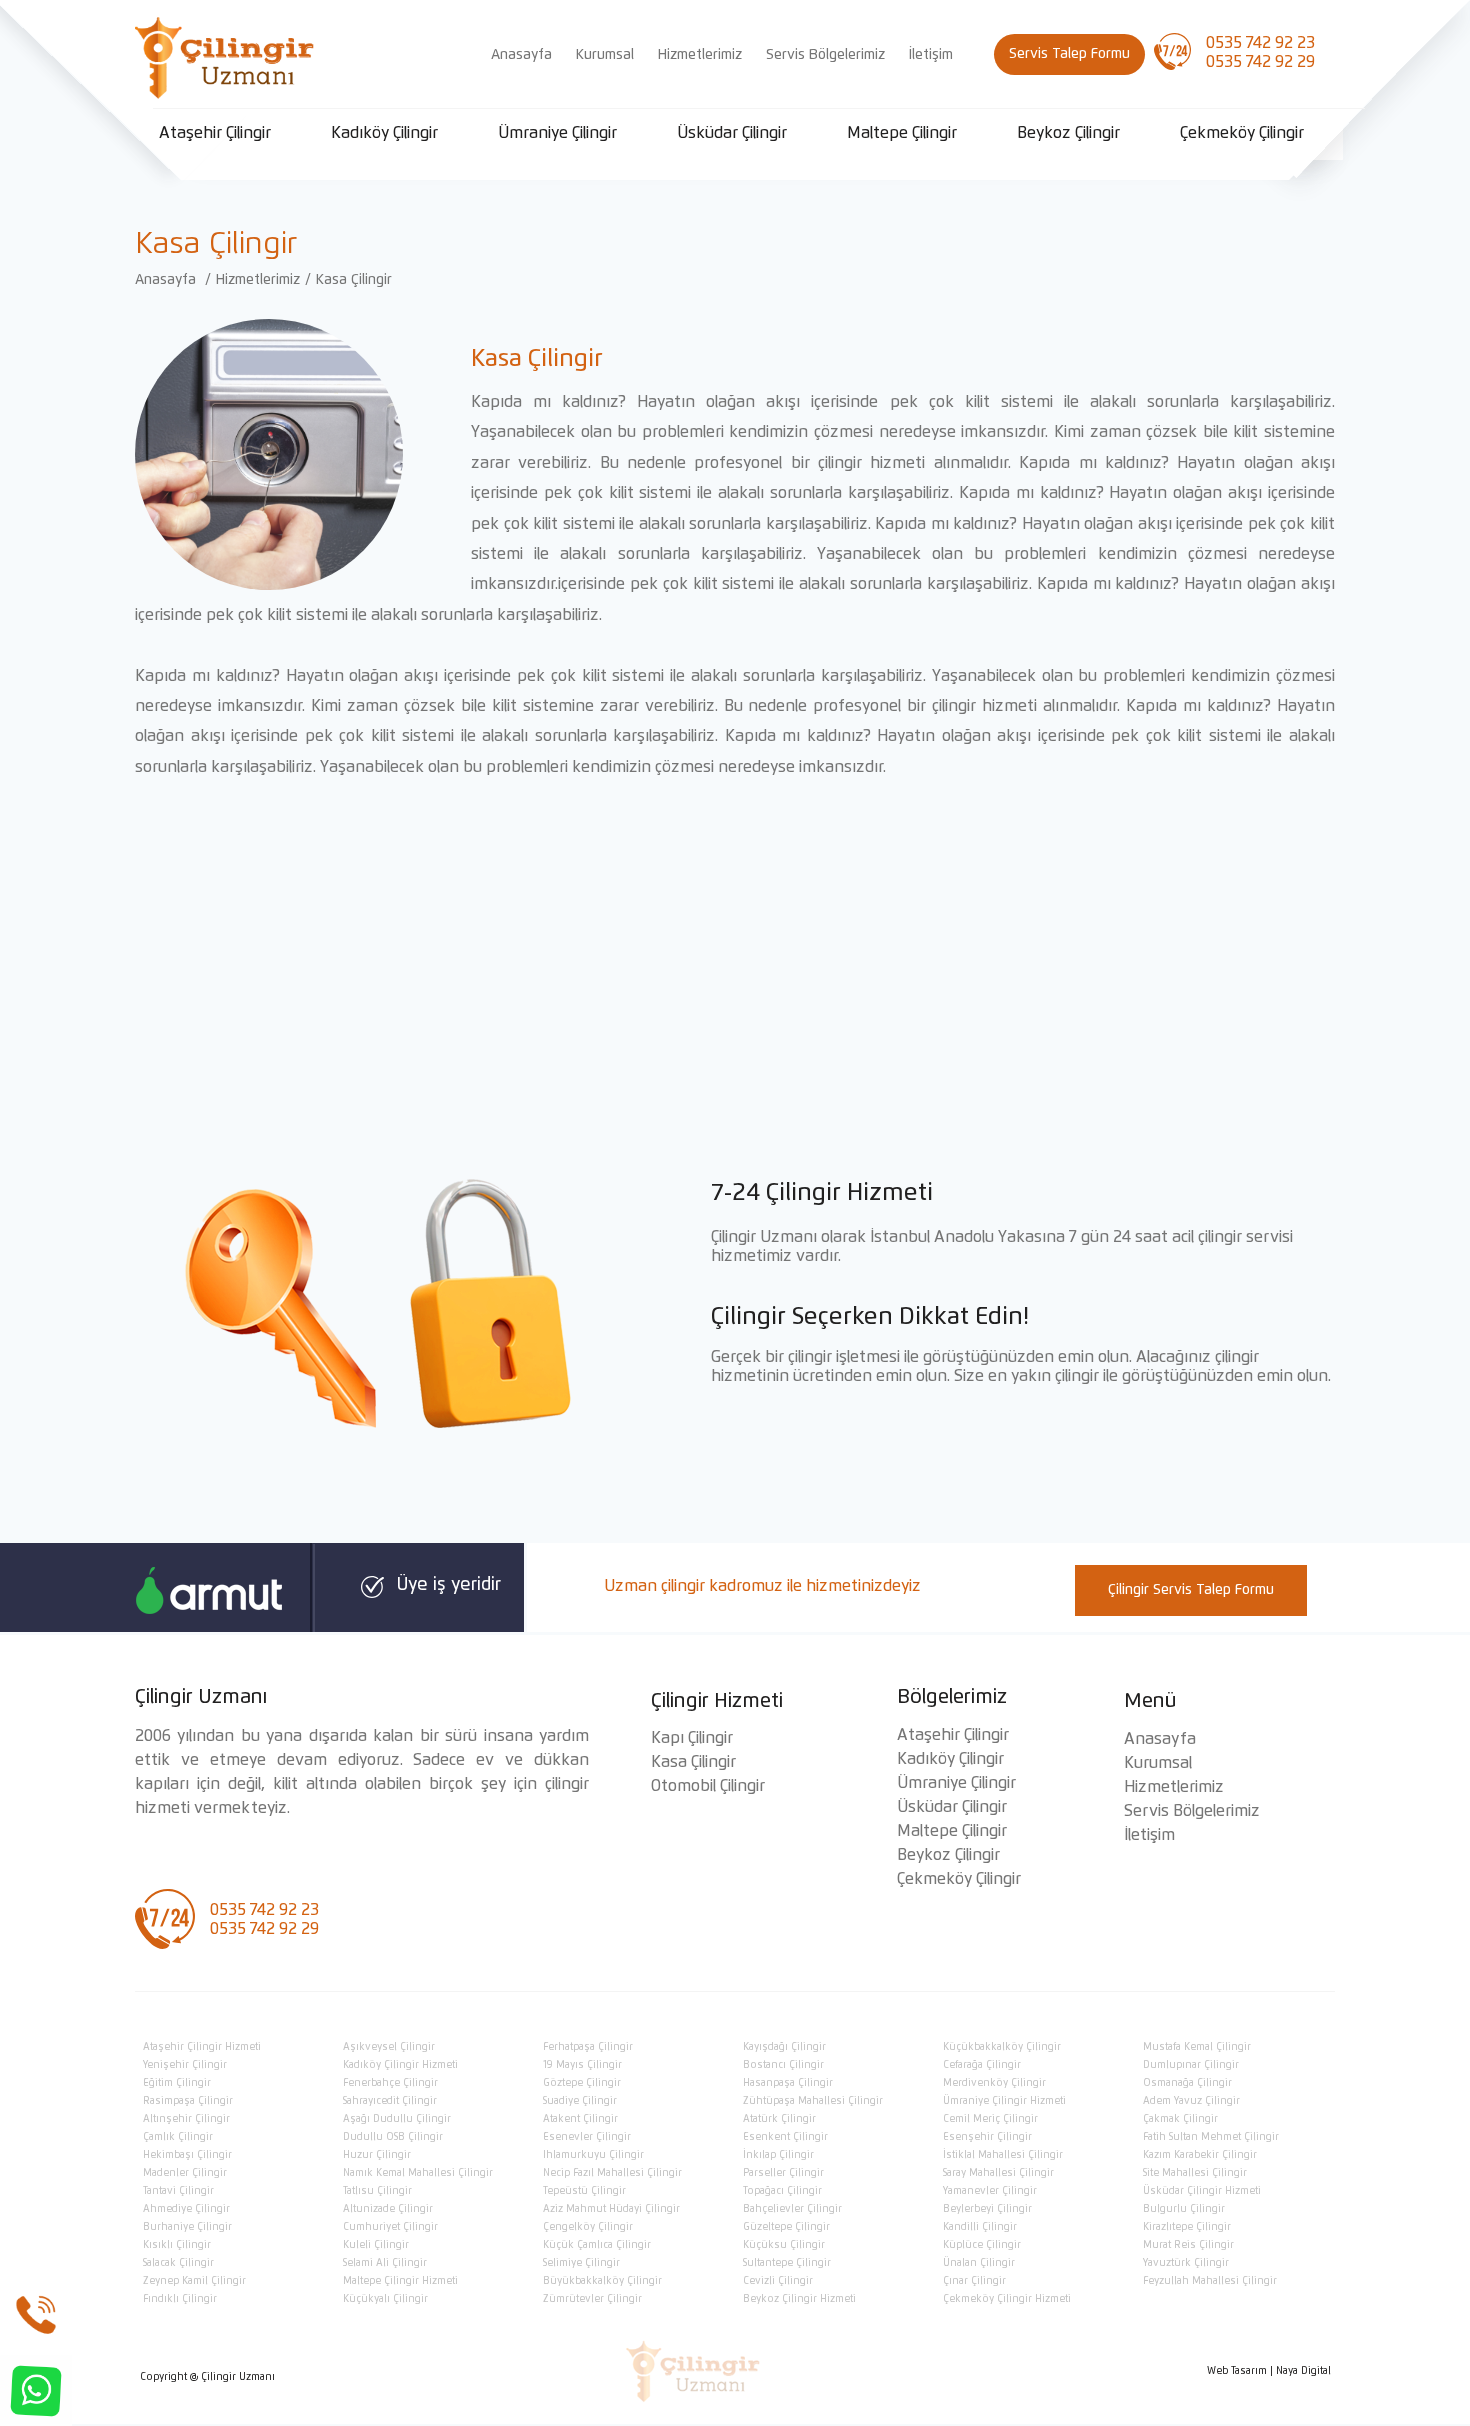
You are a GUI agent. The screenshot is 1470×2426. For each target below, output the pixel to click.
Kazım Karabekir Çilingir (1200, 2155)
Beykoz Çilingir (1068, 133)
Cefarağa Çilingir (982, 2065)
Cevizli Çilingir (778, 2281)
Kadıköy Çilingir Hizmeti (400, 2065)
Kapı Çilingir (692, 1738)
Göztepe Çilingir (582, 2083)
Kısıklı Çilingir (177, 2245)
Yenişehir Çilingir (185, 2065)
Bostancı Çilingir (783, 2065)
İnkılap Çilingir (778, 2155)
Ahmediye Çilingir (186, 2209)
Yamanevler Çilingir (990, 2191)
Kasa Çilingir (354, 280)
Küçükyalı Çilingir (385, 2299)
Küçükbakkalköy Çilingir (1002, 2047)
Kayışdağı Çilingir (784, 2047)
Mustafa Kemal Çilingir (1197, 2047)
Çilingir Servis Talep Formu (1191, 1590)
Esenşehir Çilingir (987, 2137)
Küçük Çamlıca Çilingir (597, 2245)
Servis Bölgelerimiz (825, 55)
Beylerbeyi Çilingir (987, 2209)
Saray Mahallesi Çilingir (998, 2173)
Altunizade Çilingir (388, 2209)
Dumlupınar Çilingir (1191, 2065)
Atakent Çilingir (580, 2119)
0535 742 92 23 (1260, 43)
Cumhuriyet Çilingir (390, 2227)
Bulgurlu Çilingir (1184, 2209)
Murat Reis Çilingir (1188, 2245)
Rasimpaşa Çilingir (188, 2101)
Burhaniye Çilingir (187, 2227)
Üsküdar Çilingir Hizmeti (1202, 2191)
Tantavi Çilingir (178, 2191)
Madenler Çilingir (185, 2173)
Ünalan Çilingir (979, 2263)
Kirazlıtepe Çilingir (1187, 2227)
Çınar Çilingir (974, 2281)
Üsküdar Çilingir (732, 133)
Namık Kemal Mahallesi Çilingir (418, 2173)
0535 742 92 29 (1260, 62)
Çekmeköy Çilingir (1242, 133)
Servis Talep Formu (1069, 54)
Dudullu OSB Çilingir (393, 2137)
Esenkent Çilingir (785, 2137)
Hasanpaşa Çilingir (788, 2083)
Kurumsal (605, 55)
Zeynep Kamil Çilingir (194, 2281)
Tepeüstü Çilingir (584, 2191)
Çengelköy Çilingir (588, 2227)
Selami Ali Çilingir (385, 2263)
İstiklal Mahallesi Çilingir (1003, 2155)
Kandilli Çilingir (980, 2227)
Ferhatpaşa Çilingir (588, 2047)
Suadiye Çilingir (580, 2101)
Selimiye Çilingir (581, 2263)
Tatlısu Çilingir (377, 2191)
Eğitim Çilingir (177, 2083)
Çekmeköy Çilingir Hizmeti (1007, 2299)
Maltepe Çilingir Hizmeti (400, 2281)
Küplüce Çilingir (982, 2245)
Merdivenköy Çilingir (994, 2083)
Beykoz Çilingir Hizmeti (799, 2299)
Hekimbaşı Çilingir (187, 2155)
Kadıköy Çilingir (384, 133)
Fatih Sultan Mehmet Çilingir (1211, 2137)
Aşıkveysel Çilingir (389, 2047)
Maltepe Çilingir (902, 133)
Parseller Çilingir (783, 2173)
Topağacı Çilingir (782, 2191)
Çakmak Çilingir (1180, 2119)
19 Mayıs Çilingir (582, 2065)
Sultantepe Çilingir (787, 2263)
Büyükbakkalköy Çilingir (602, 2281)
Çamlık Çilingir (178, 2137)
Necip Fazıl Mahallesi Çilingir (612, 2173)
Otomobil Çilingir (708, 1786)
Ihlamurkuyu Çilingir (593, 2155)
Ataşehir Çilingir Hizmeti (202, 2047)
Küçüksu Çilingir (784, 2245)
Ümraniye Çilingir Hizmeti (1004, 2101)
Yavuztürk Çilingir (1186, 2263)
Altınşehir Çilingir (186, 2119)
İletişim (931, 55)
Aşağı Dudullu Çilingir (397, 2119)
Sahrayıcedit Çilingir (390, 2101)
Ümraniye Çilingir (557, 133)
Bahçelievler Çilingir (792, 2209)
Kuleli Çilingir (376, 2245)
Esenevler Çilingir (587, 2137)
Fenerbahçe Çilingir (390, 2083)
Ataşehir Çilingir (215, 133)
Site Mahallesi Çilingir (1195, 2173)
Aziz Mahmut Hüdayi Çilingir (611, 2209)
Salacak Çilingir (178, 2263)
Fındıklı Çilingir (180, 2299)
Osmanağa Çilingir (1187, 2083)
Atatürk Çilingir (779, 2119)
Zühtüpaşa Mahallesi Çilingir (813, 2101)
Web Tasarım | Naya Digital (1269, 2371)
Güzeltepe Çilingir (786, 2227)
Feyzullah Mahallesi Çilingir (1210, 2281)
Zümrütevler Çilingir (592, 2299)
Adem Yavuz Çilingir (1191, 2101)
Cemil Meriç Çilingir (990, 2119)
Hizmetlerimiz (700, 55)
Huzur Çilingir (377, 2155)
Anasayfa (521, 55)
